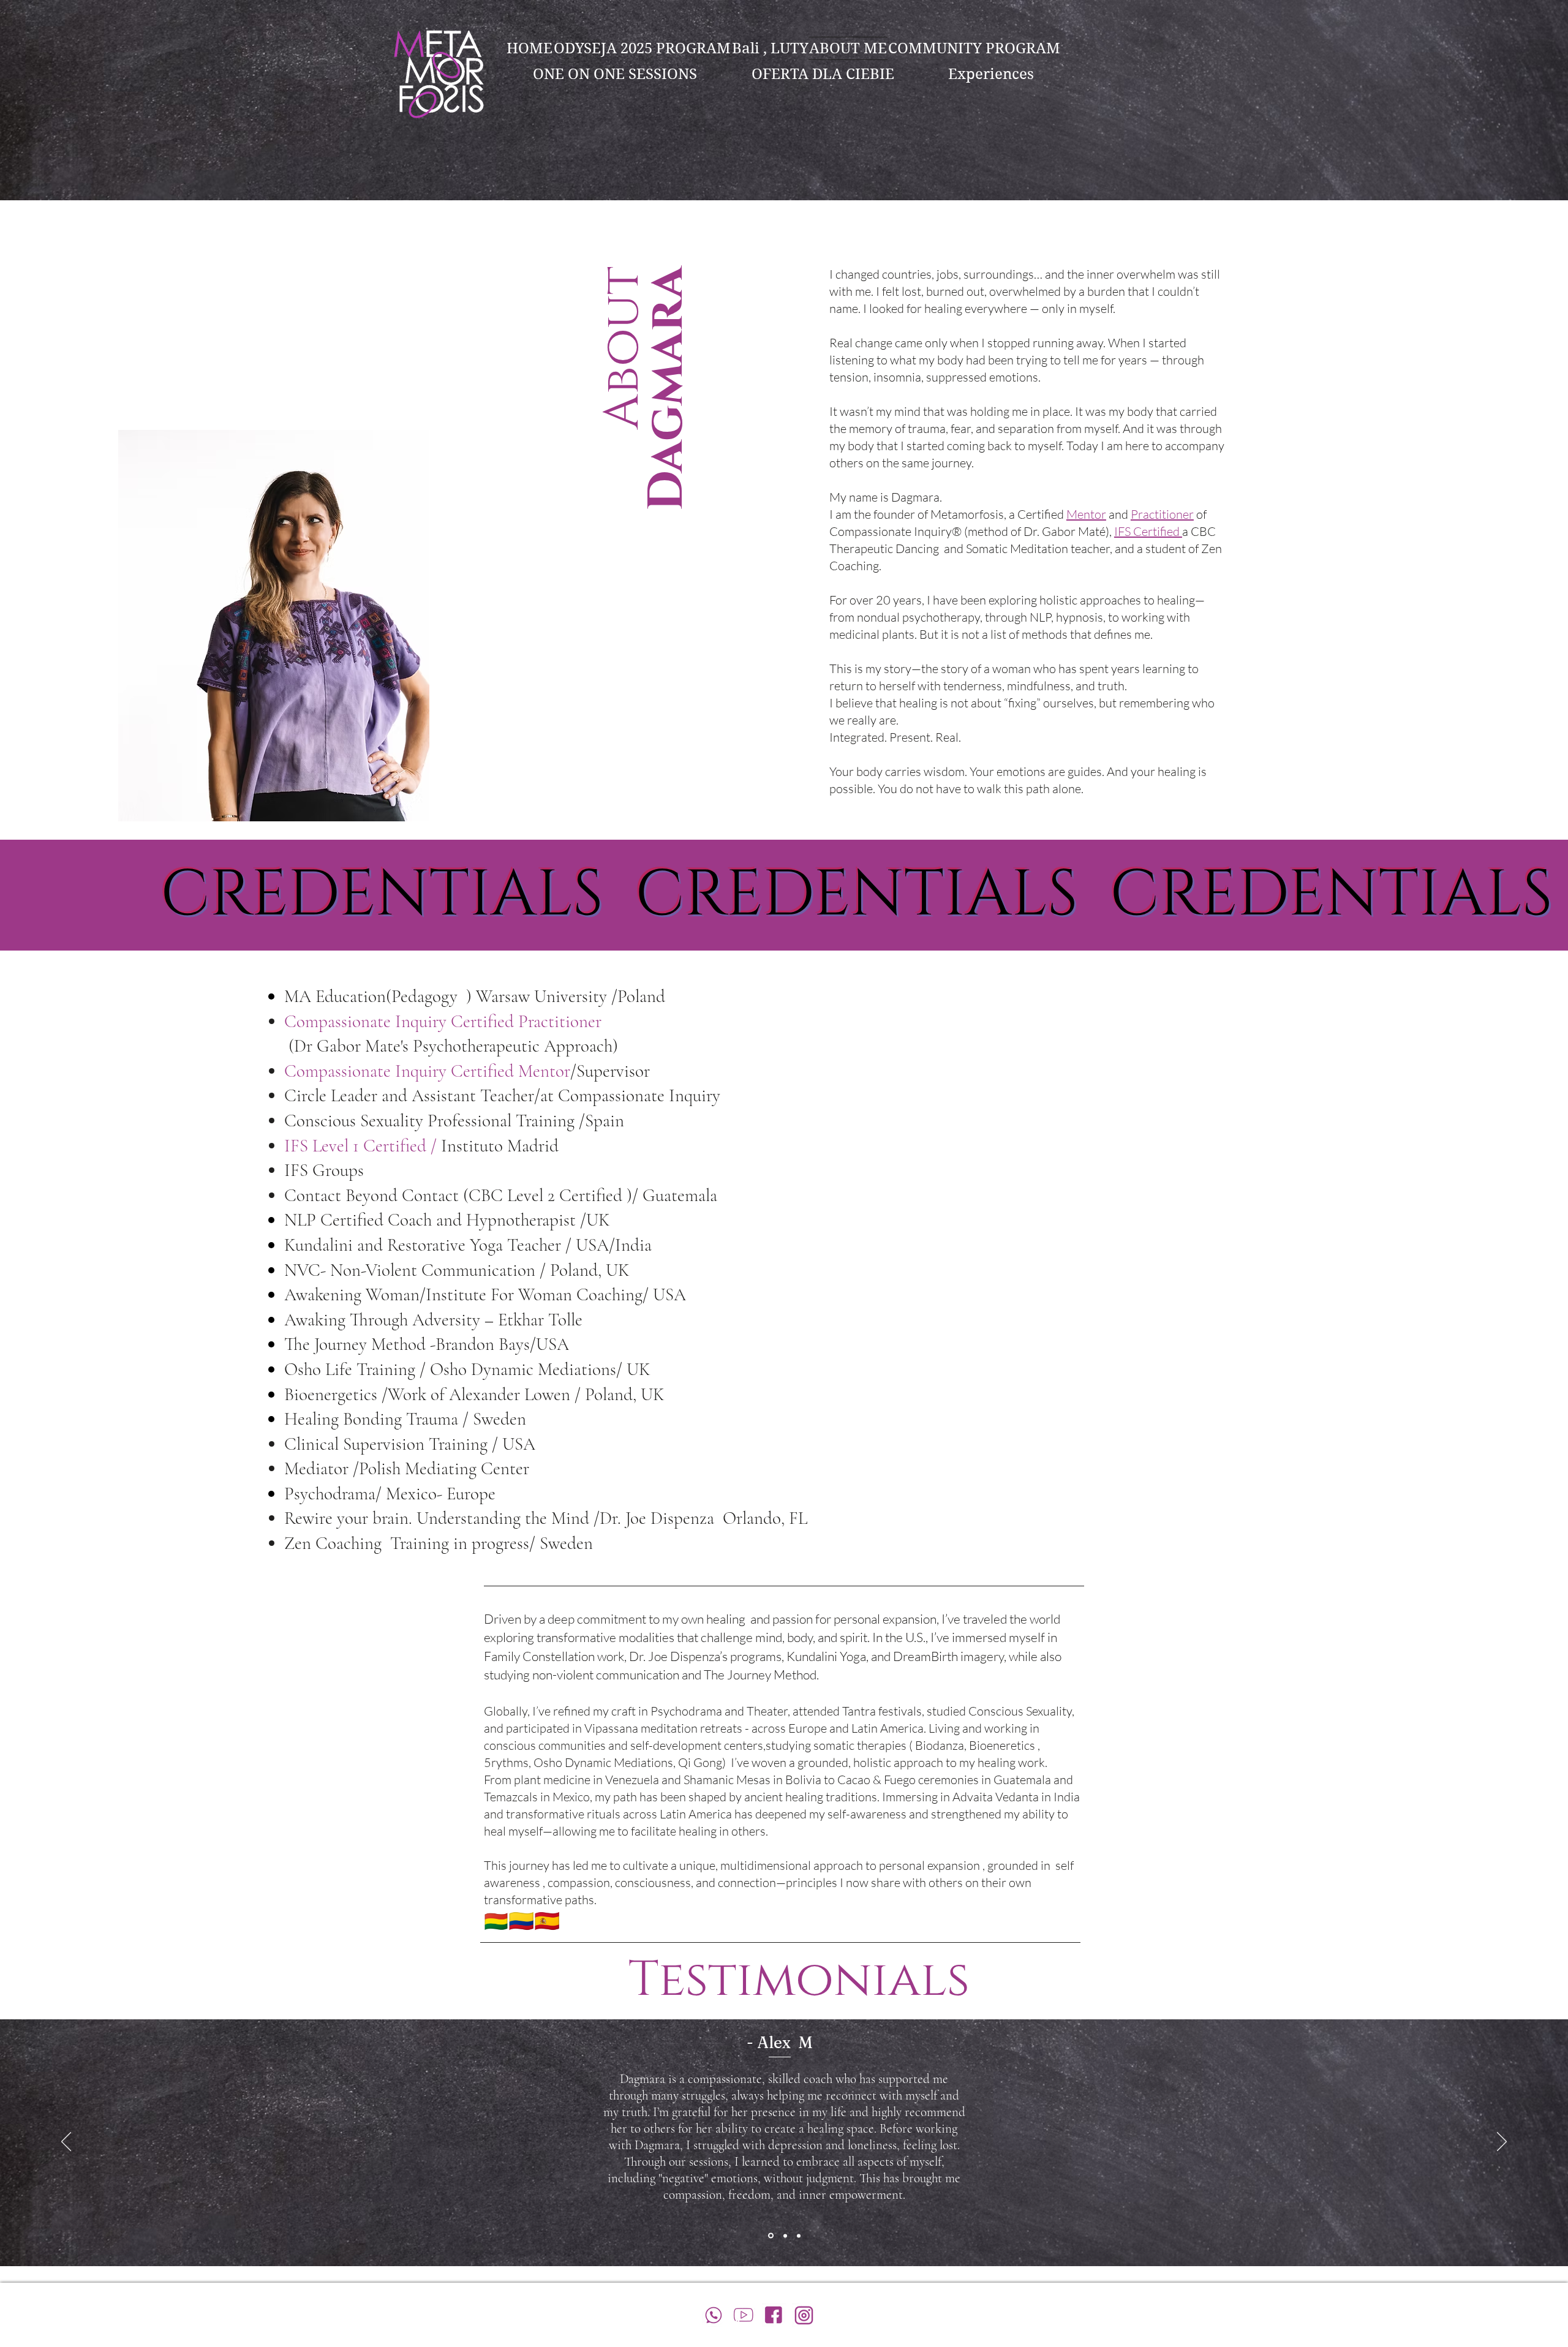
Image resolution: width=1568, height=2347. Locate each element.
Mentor (1086, 514)
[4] (774, 2315)
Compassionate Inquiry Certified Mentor (427, 1071)
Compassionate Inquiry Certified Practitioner (445, 1021)
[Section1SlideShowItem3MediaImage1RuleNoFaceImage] (799, 2236)
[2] (714, 2315)
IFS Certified (1148, 531)
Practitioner (1162, 514)
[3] (804, 2315)
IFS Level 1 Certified (357, 1146)
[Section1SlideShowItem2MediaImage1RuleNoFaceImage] (785, 2236)
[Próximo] (1502, 2142)
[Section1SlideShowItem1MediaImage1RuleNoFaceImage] (771, 2236)
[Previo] (66, 2142)
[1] (744, 2315)
